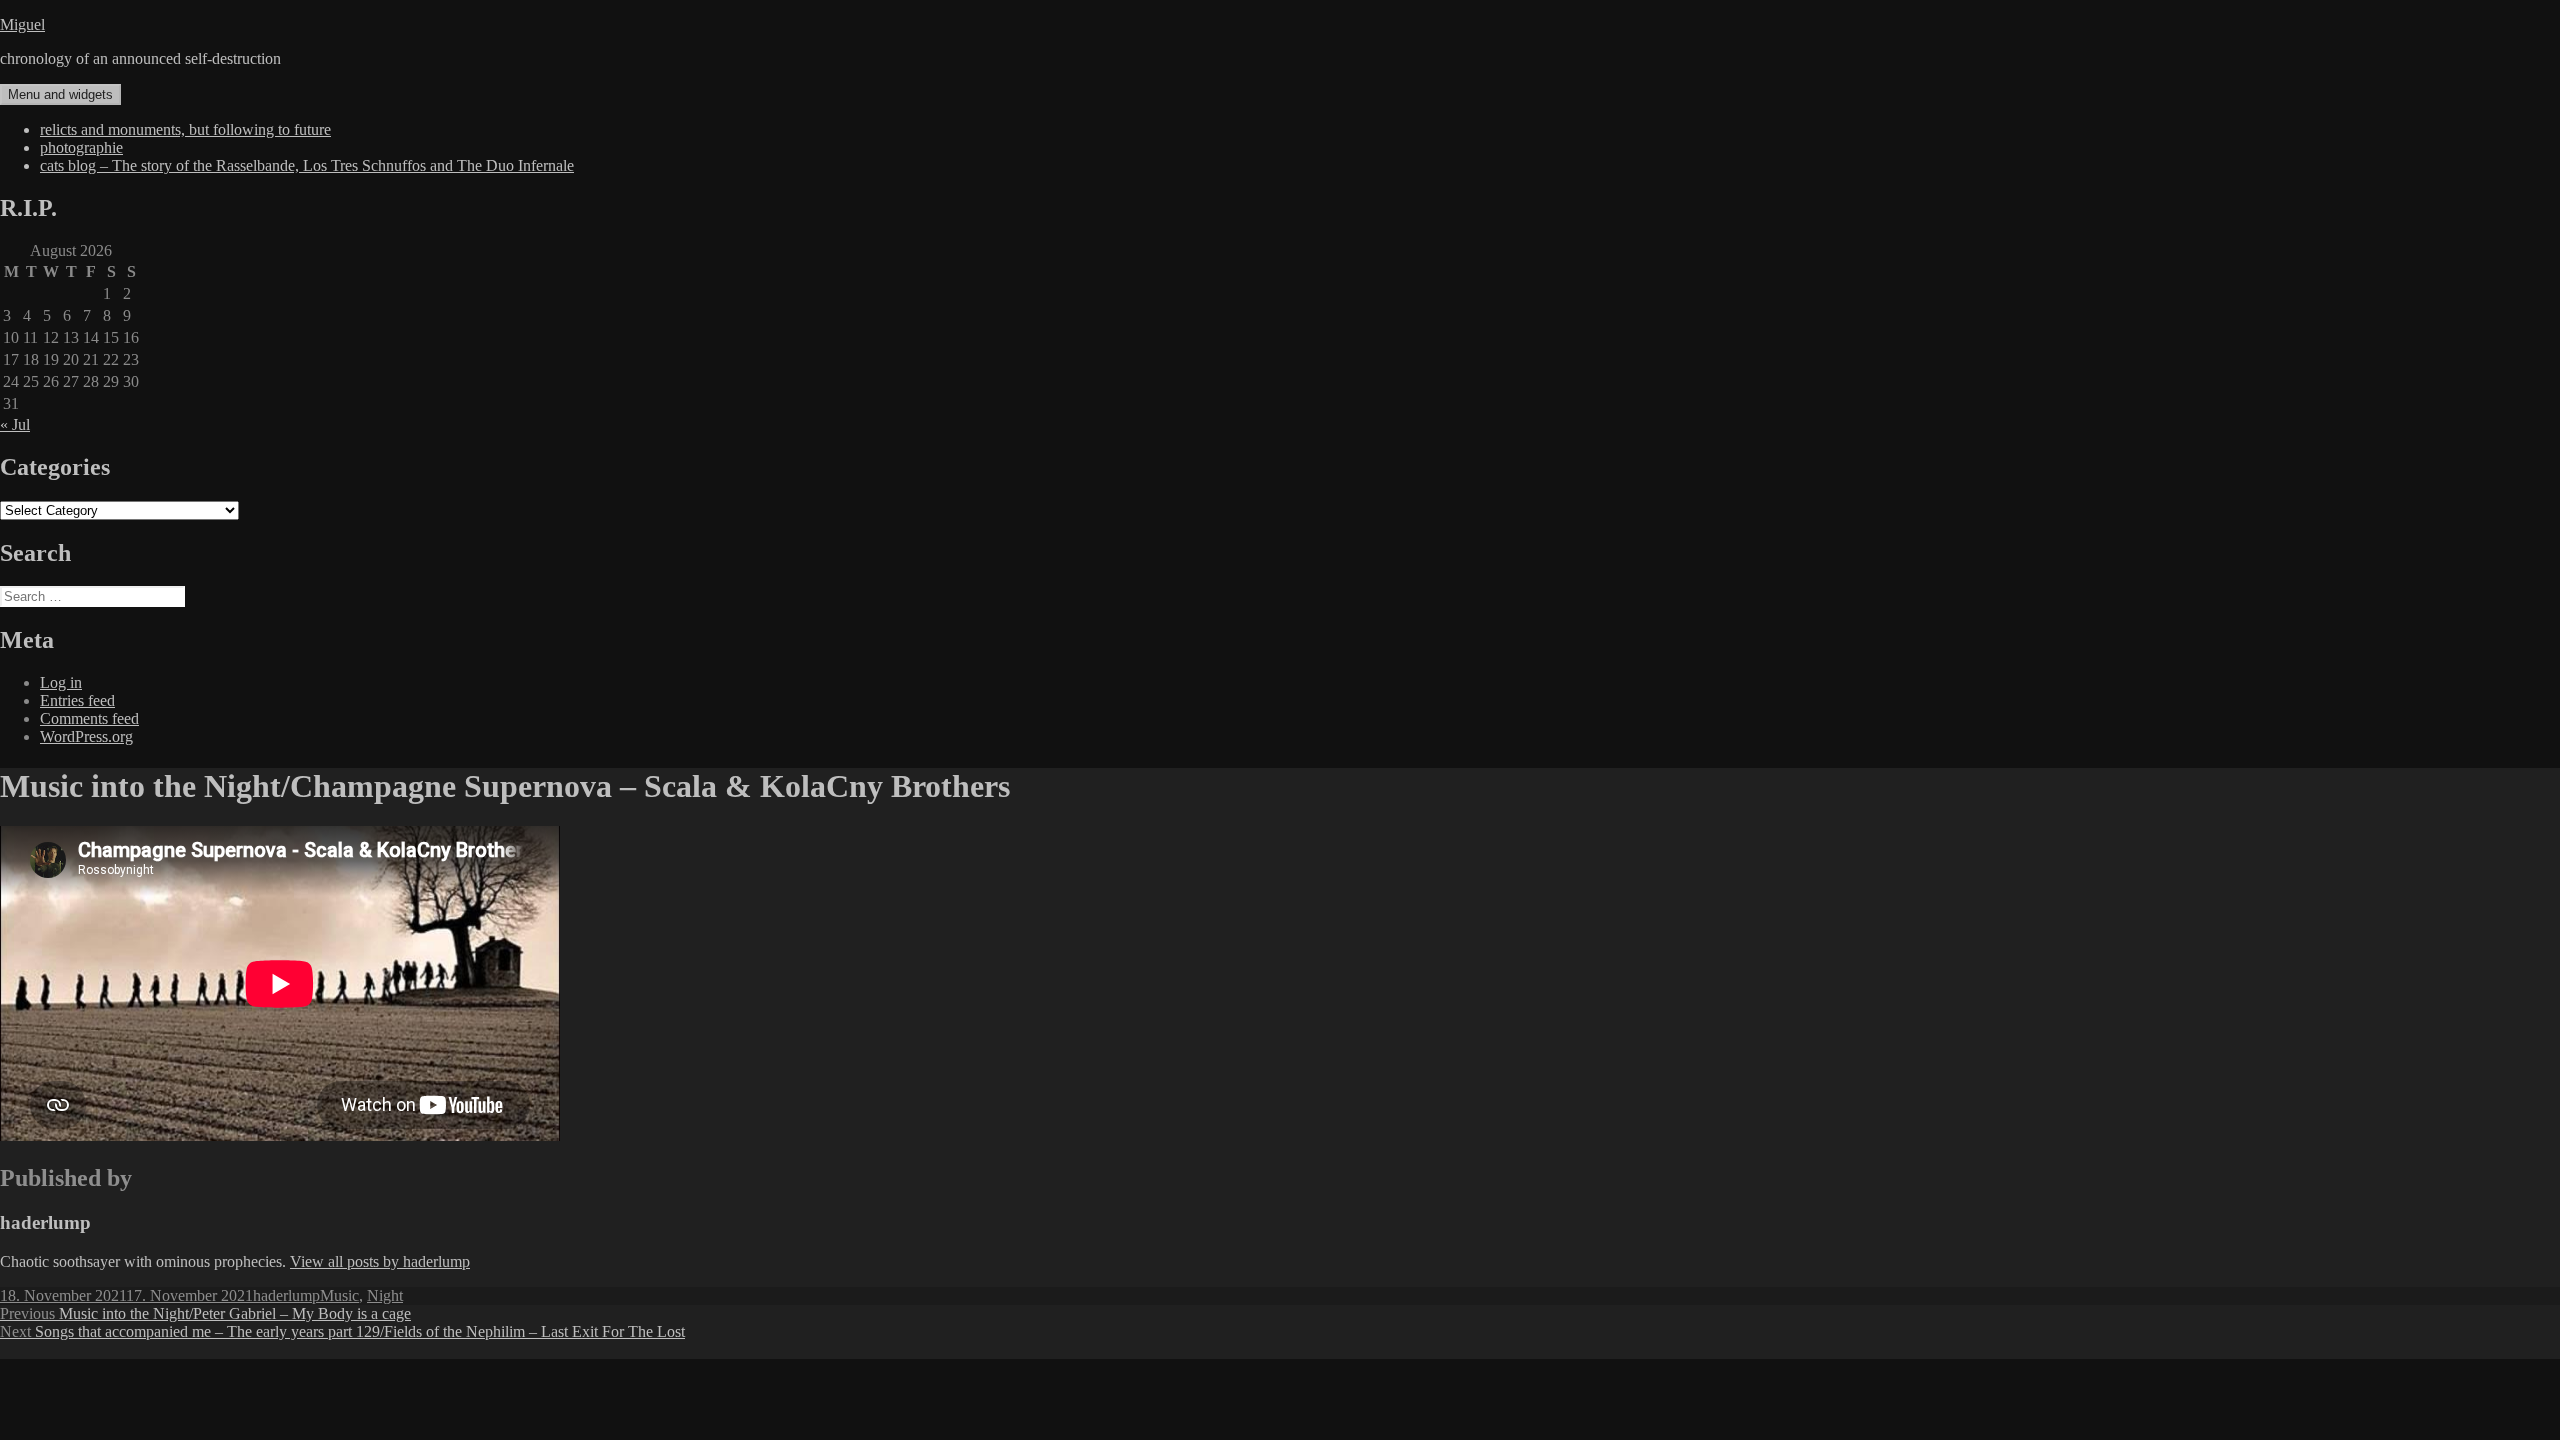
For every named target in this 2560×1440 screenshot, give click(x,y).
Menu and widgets (60, 94)
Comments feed (89, 718)
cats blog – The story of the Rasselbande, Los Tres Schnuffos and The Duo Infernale (307, 165)
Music (339, 1295)
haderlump (286, 1295)
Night (385, 1295)
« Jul (15, 424)
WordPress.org (86, 736)
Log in (61, 682)
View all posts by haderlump (380, 1261)
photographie (81, 147)
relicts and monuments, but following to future (185, 129)
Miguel (22, 24)
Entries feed (77, 700)
